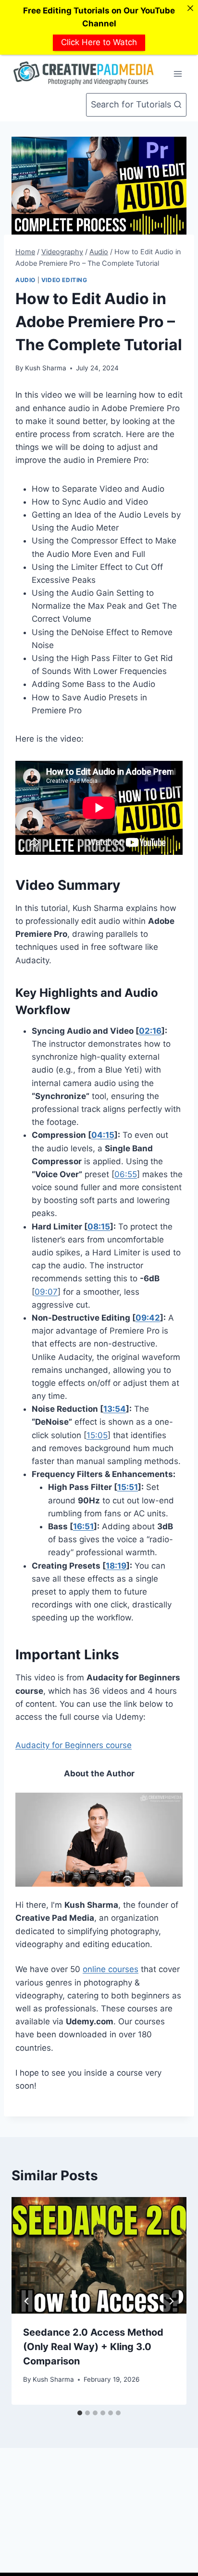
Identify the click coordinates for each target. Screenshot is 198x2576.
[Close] (190, 8)
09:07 (46, 1292)
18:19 (116, 1566)
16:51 (83, 1526)
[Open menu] (178, 74)
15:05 (97, 1435)
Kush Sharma (46, 368)
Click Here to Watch (99, 42)
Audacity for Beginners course (74, 1745)
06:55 (126, 1174)
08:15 (99, 1227)
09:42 (148, 1318)
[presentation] (99, 2255)
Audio (25, 280)
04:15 (103, 1135)
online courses (111, 1969)
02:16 (150, 1031)
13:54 (115, 1409)
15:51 (128, 1487)
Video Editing (64, 280)
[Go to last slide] (27, 2301)
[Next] (171, 2301)
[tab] (80, 2413)
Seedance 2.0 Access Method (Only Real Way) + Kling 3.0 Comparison (93, 2347)
